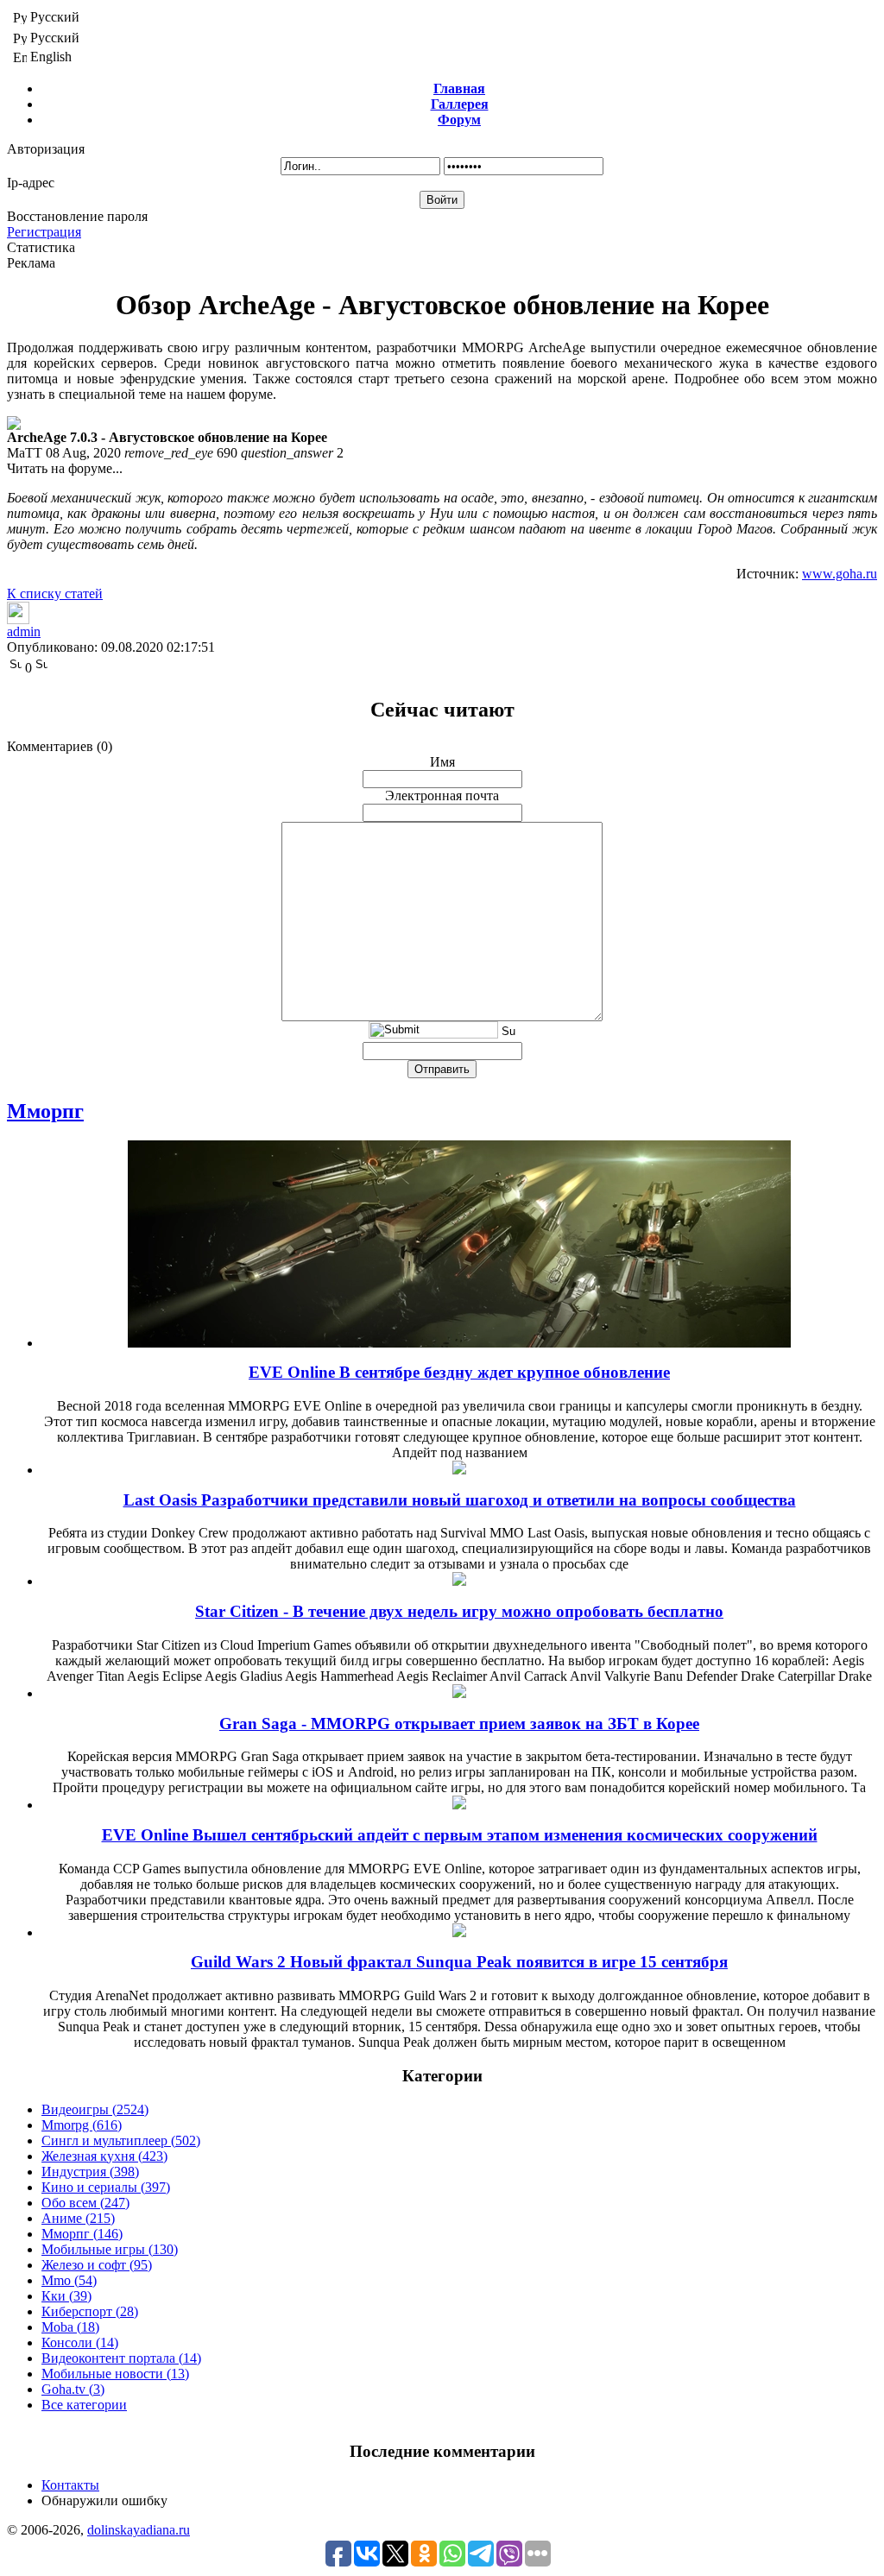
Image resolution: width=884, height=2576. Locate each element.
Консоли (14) (80, 2342)
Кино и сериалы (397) (106, 2187)
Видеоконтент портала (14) (121, 2358)
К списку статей (55, 593)
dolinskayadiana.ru (139, 2530)
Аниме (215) (78, 2218)
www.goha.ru (840, 574)
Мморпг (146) (82, 2234)
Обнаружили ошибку (104, 2500)
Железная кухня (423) (104, 2156)
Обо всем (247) (85, 2203)
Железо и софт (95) (97, 2265)
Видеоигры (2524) (95, 2109)
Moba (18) (70, 2327)
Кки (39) (66, 2296)
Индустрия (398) (90, 2172)
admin (24, 631)
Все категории (84, 2405)
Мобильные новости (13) (115, 2374)
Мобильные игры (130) (110, 2249)
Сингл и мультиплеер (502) (121, 2140)
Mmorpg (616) (82, 2125)
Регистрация (44, 232)
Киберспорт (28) (90, 2311)
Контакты (70, 2485)
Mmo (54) (69, 2280)
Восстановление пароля (77, 216)
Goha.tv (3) (73, 2389)
